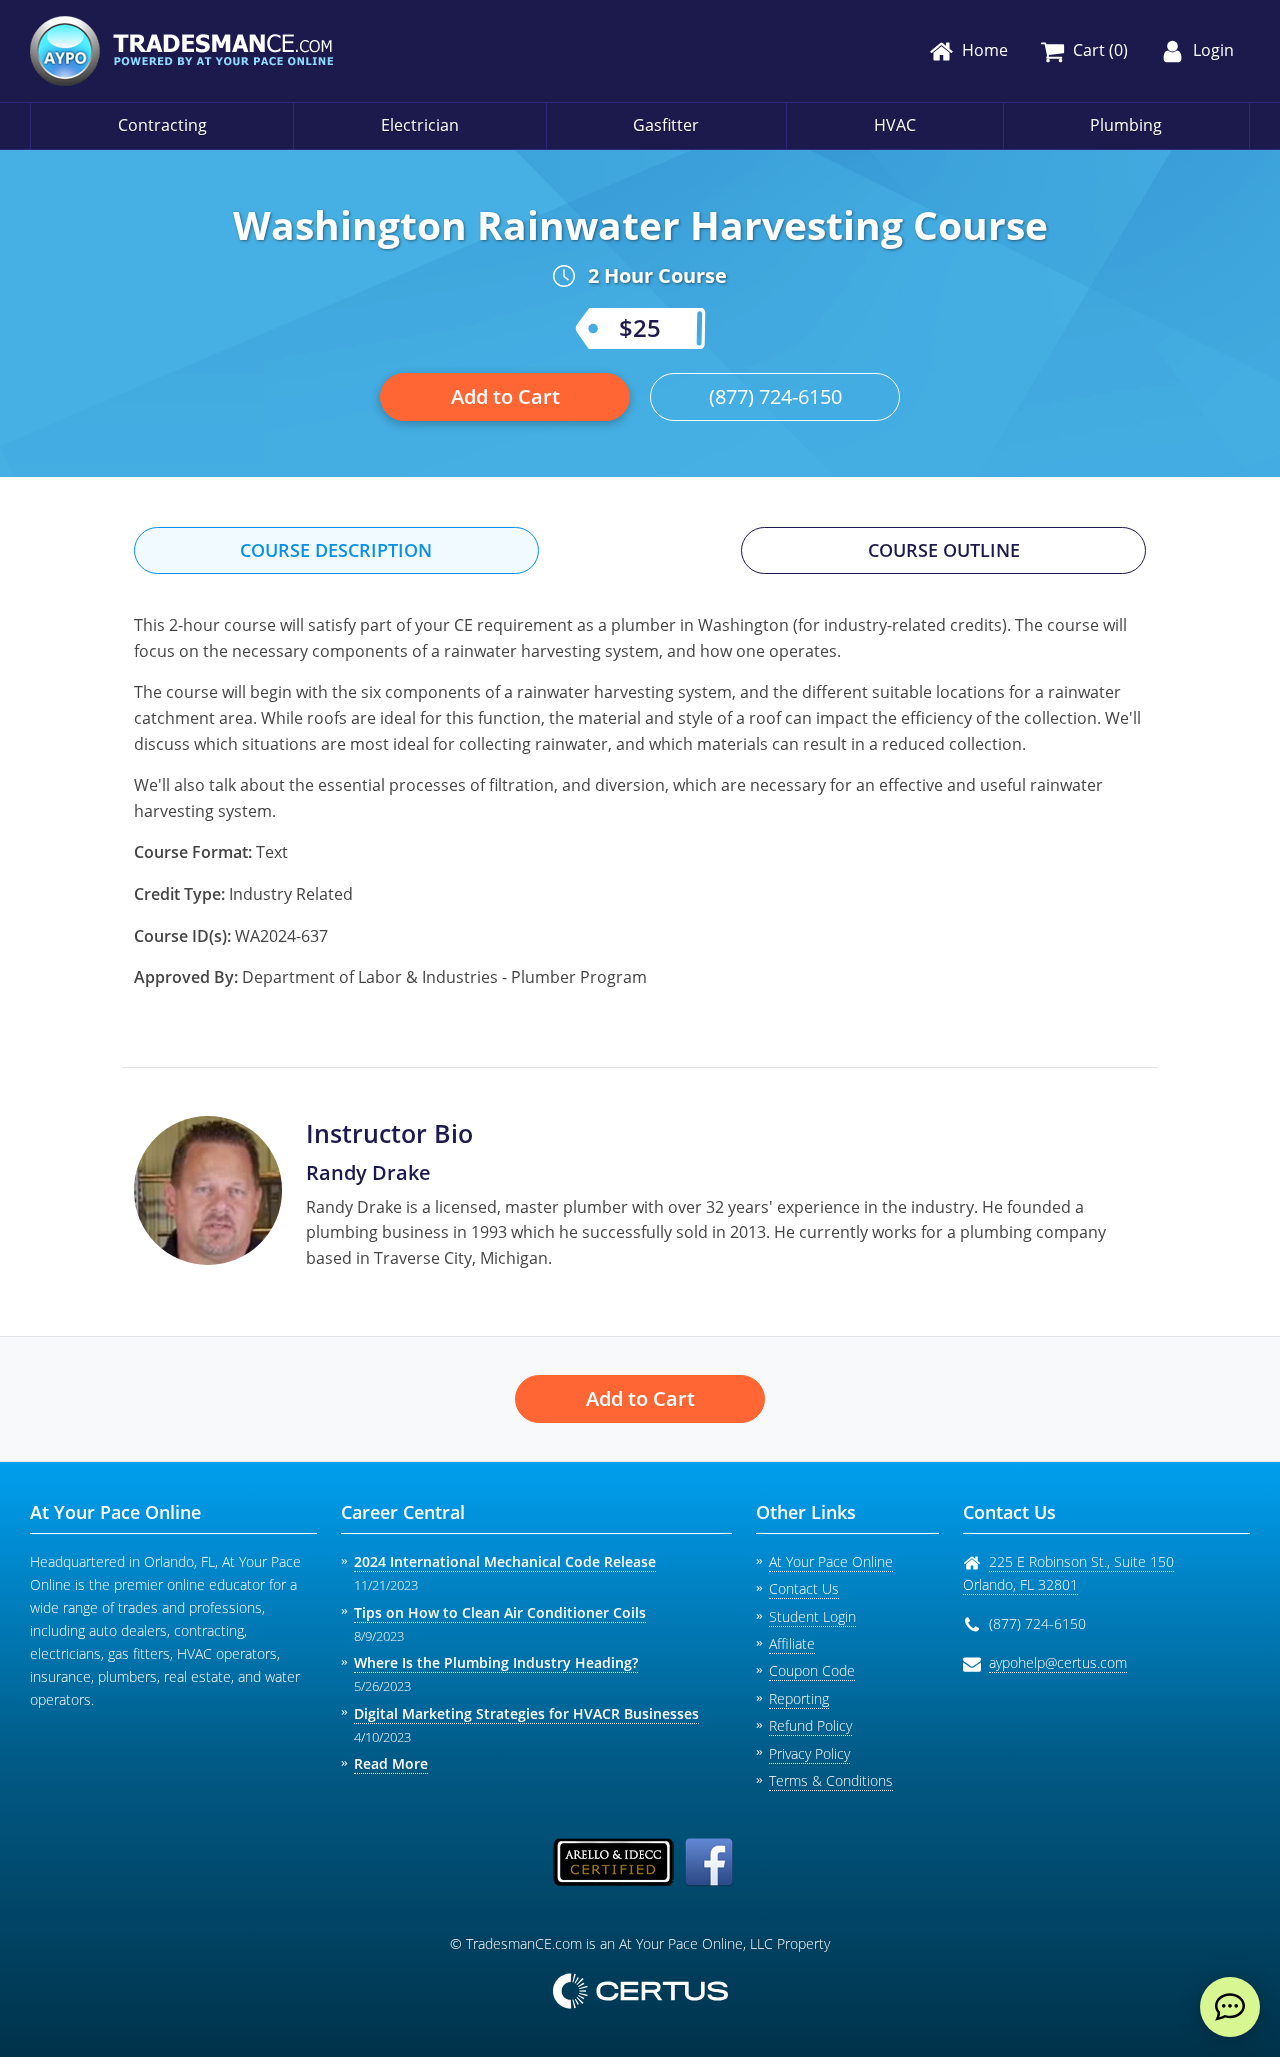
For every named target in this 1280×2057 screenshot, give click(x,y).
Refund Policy (810, 1725)
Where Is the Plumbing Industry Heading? (496, 1662)
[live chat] (1230, 2007)
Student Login (812, 1616)
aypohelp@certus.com (1058, 1662)
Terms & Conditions (831, 1780)
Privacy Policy (809, 1753)
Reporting (799, 1698)
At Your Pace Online (831, 1561)
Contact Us (804, 1588)
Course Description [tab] (336, 550)
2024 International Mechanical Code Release (505, 1561)
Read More (391, 1763)
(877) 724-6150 (775, 396)
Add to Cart (505, 396)
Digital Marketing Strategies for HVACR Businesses (526, 1713)
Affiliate (792, 1643)
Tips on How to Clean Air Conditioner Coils (500, 1612)
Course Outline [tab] (944, 550)
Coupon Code (812, 1670)
